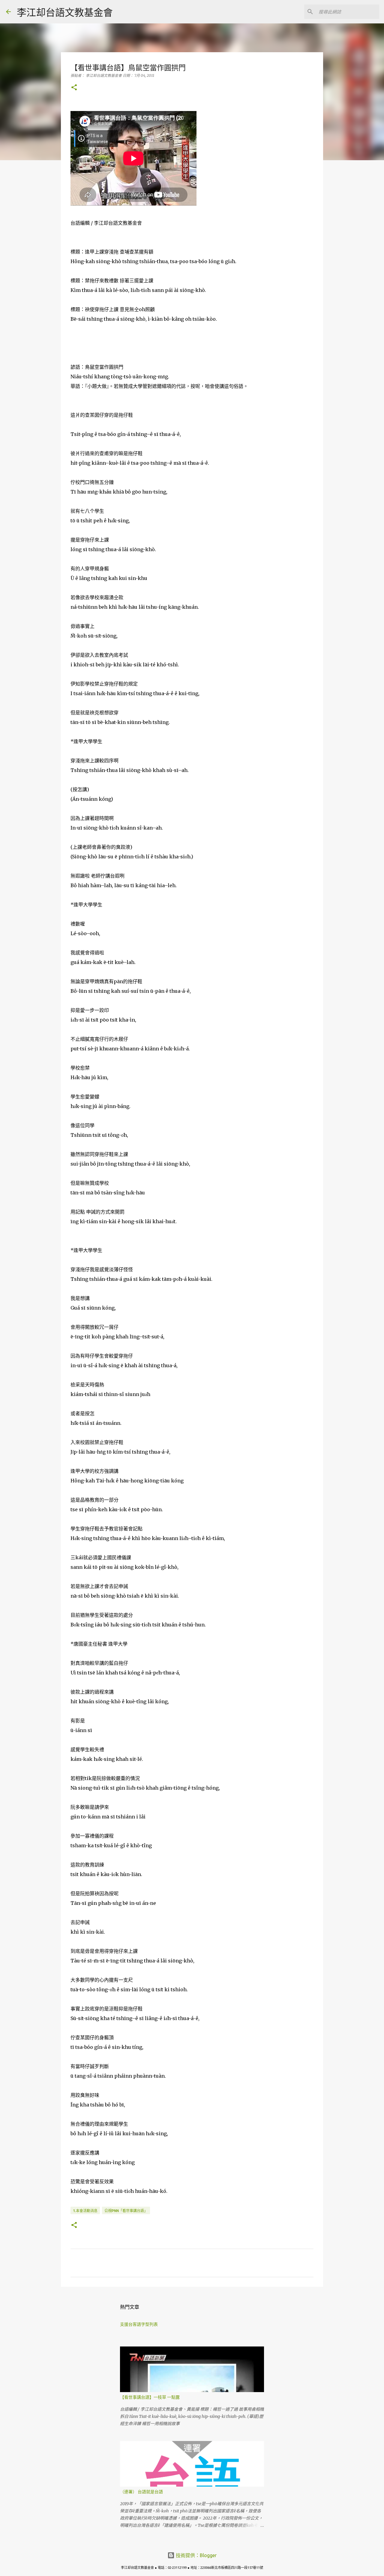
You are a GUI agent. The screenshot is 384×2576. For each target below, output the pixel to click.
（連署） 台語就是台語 (141, 2492)
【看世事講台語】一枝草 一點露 (150, 2397)
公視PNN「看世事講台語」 (126, 2211)
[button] (74, 88)
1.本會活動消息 (85, 2211)
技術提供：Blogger (196, 2555)
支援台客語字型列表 (139, 2324)
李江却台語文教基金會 (65, 12)
